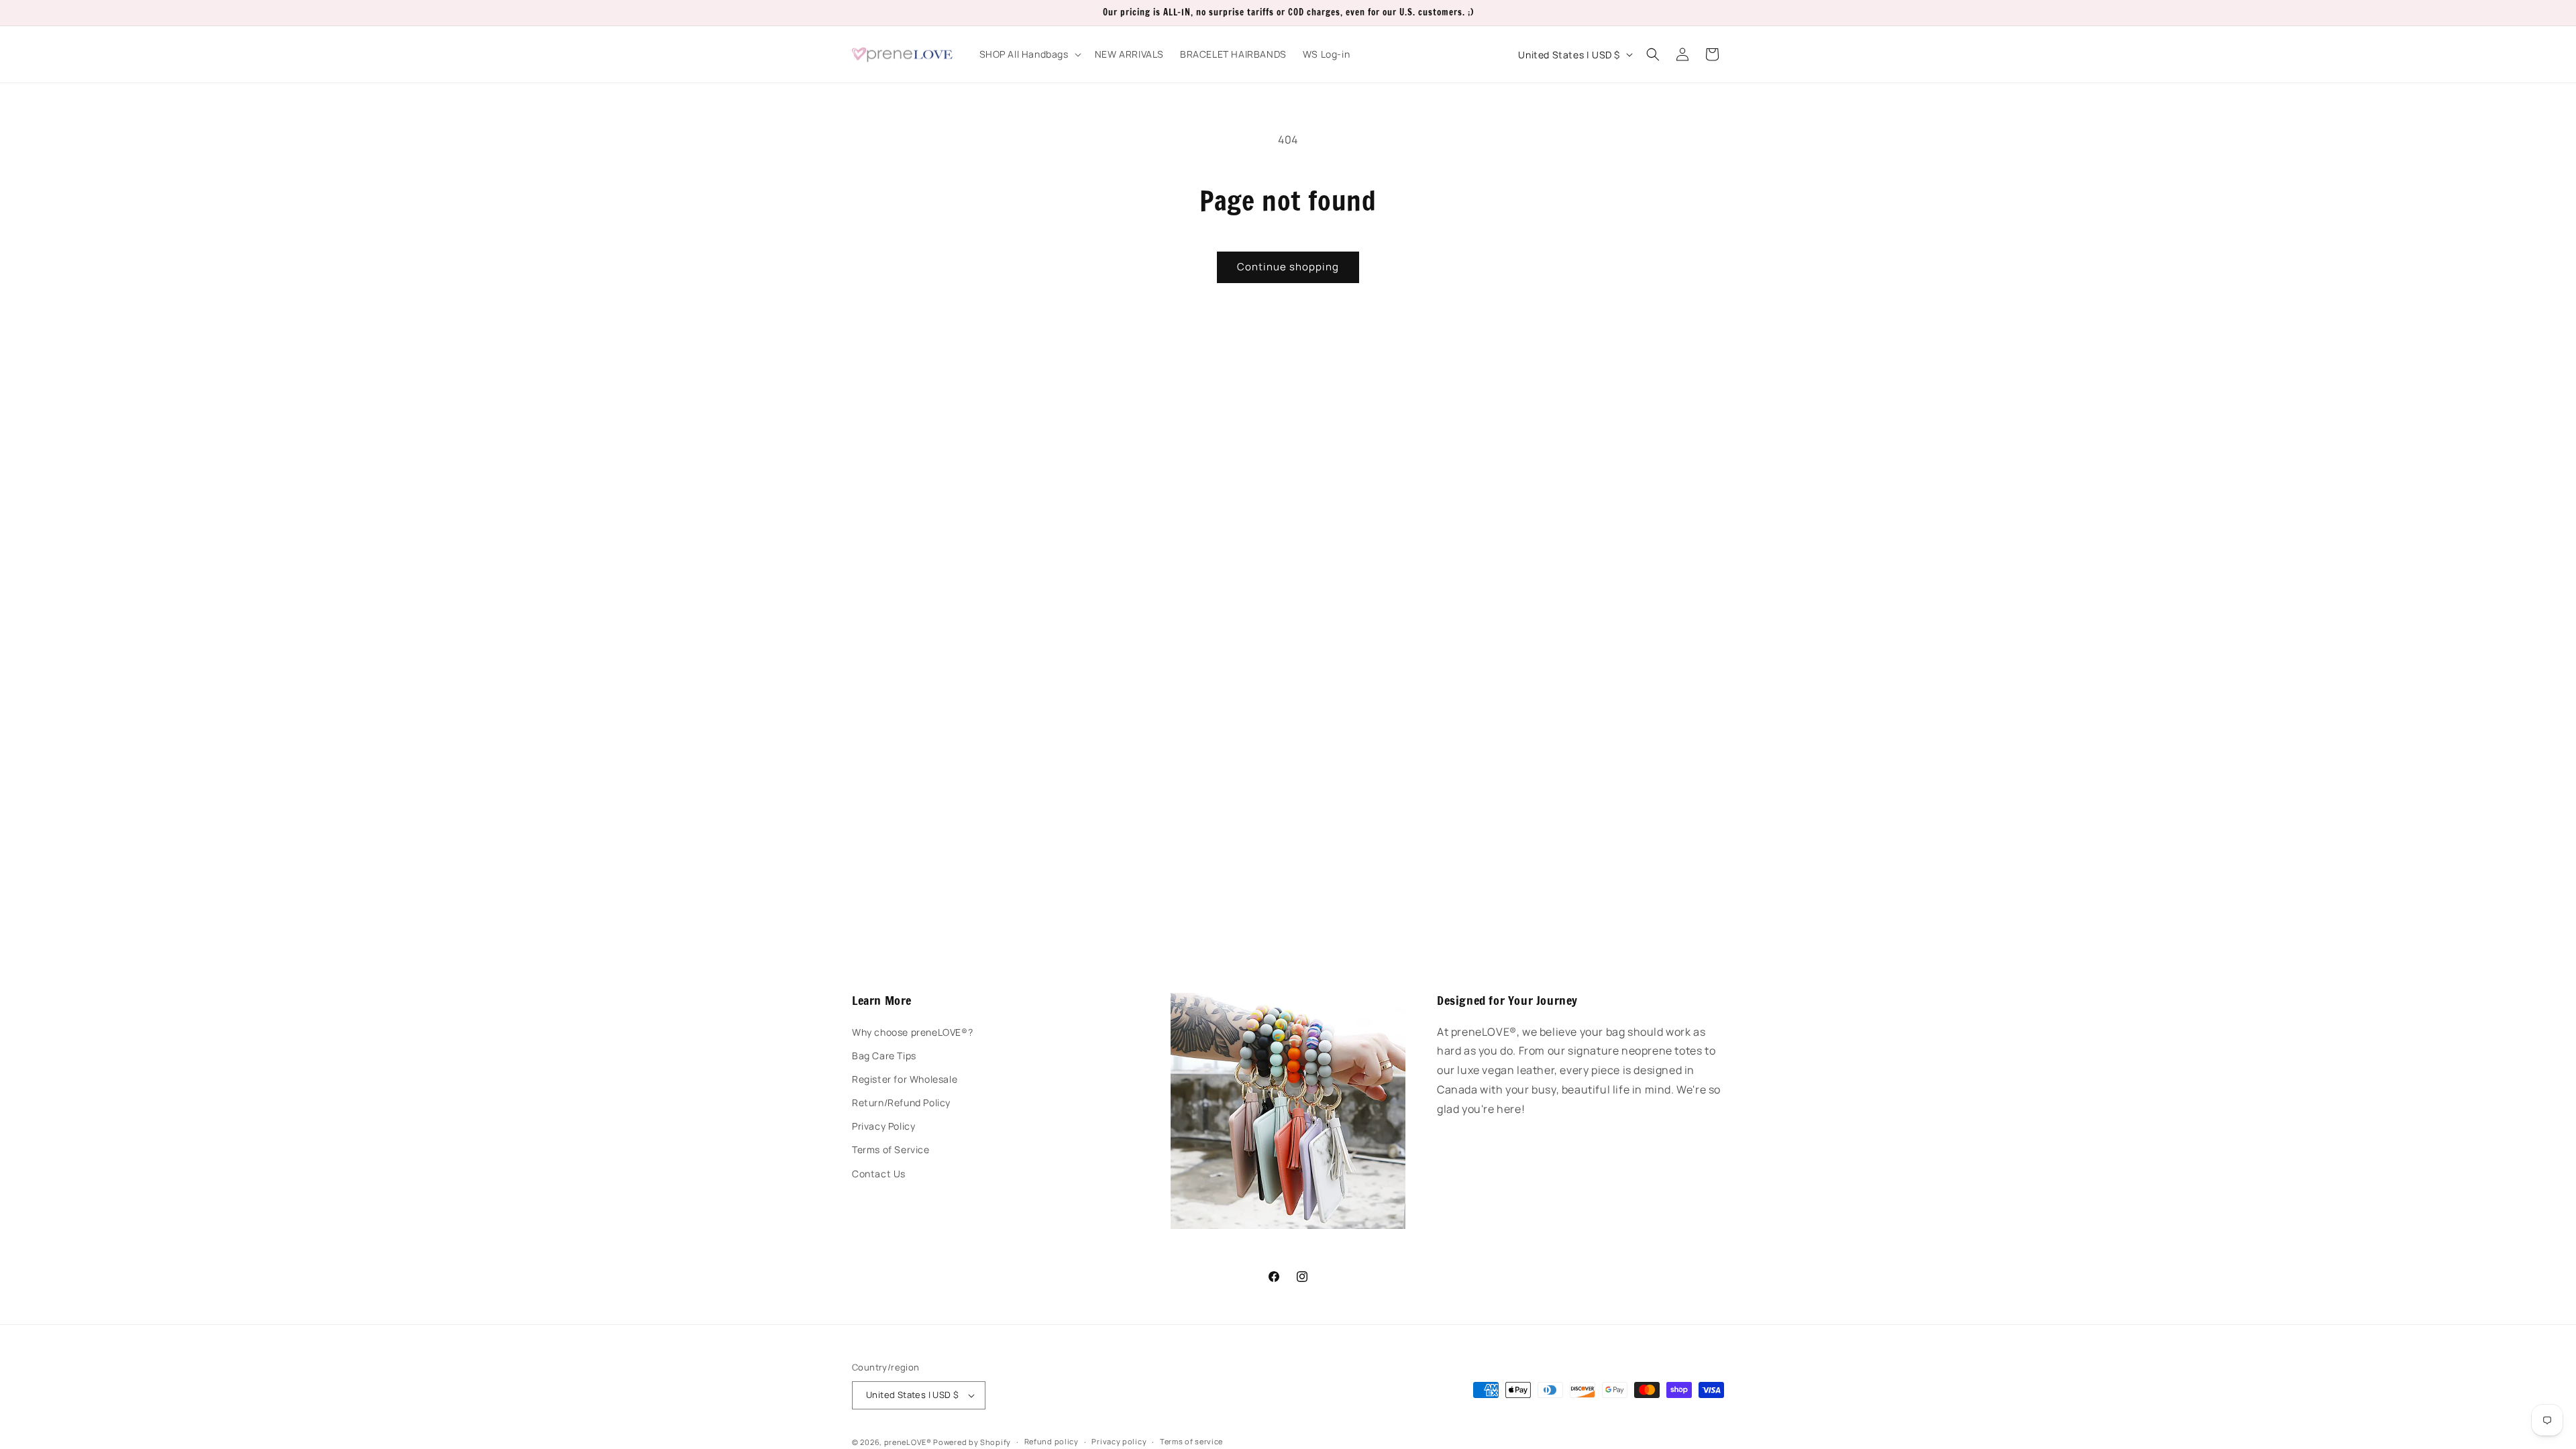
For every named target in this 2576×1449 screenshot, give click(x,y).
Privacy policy (1119, 1441)
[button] (1029, 54)
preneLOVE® (908, 1442)
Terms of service (1191, 1441)
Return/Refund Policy (901, 1103)
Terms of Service (891, 1149)
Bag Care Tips (884, 1056)
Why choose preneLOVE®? (912, 1032)
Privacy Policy (883, 1126)
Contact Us (879, 1174)
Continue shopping (1288, 267)
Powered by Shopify (972, 1442)
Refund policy (1052, 1441)
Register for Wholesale (905, 1079)
